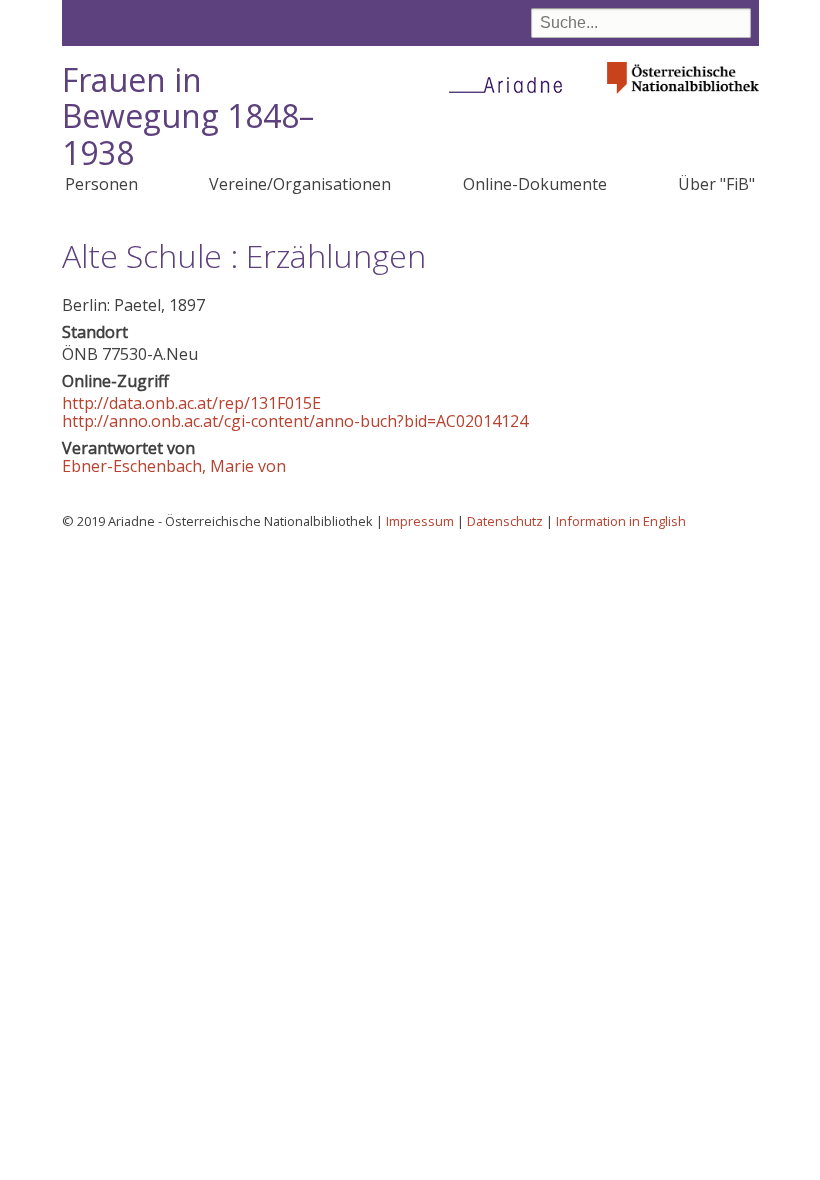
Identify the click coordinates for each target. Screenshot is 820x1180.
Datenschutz (505, 521)
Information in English (621, 521)
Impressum (420, 521)
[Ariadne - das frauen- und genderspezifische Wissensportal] (512, 84)
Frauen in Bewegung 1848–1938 (188, 116)
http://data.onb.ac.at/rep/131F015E (191, 403)
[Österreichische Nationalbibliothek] (683, 99)
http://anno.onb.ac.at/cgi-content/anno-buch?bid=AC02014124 (295, 421)
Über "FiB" (716, 184)
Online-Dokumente (535, 184)
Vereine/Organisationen (300, 184)
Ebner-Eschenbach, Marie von (174, 466)
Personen (101, 184)
